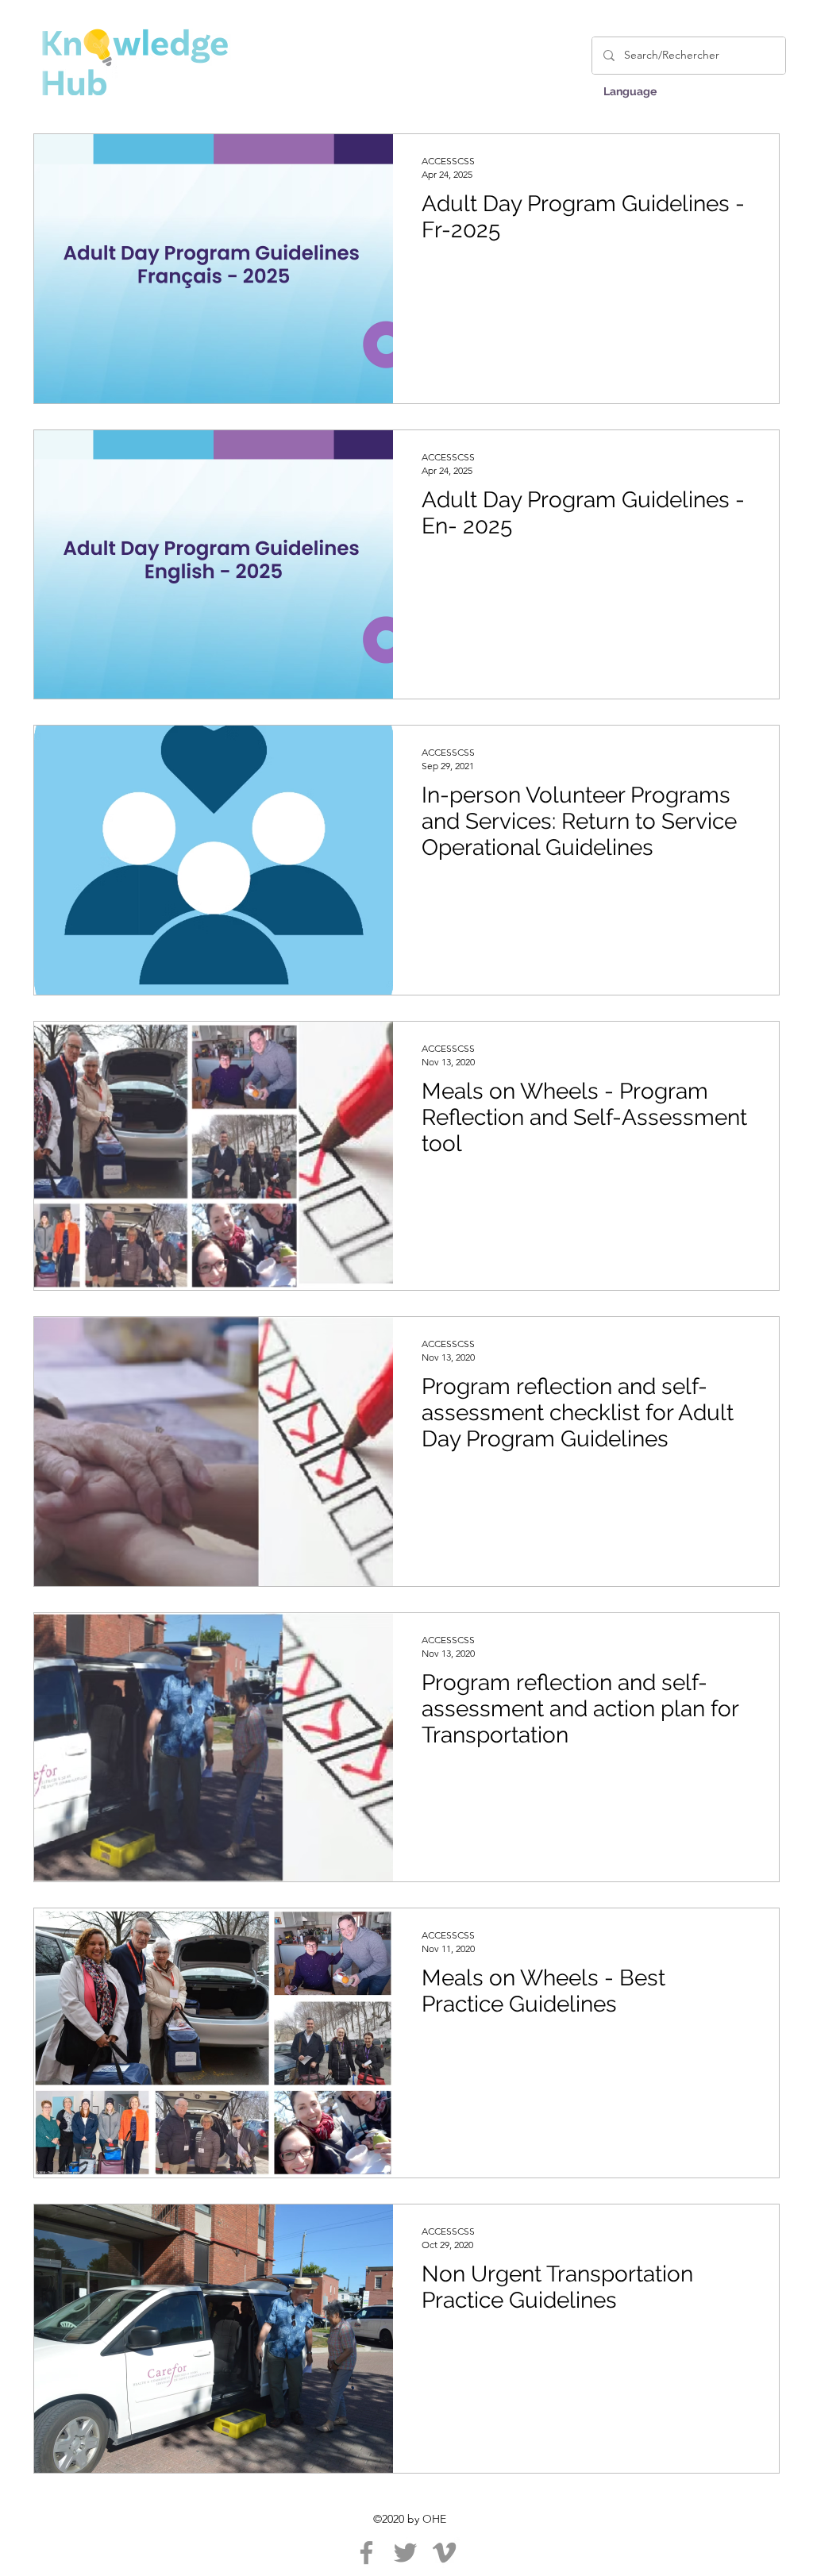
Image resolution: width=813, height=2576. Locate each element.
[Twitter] (405, 2553)
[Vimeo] (444, 2553)
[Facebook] (366, 2553)
